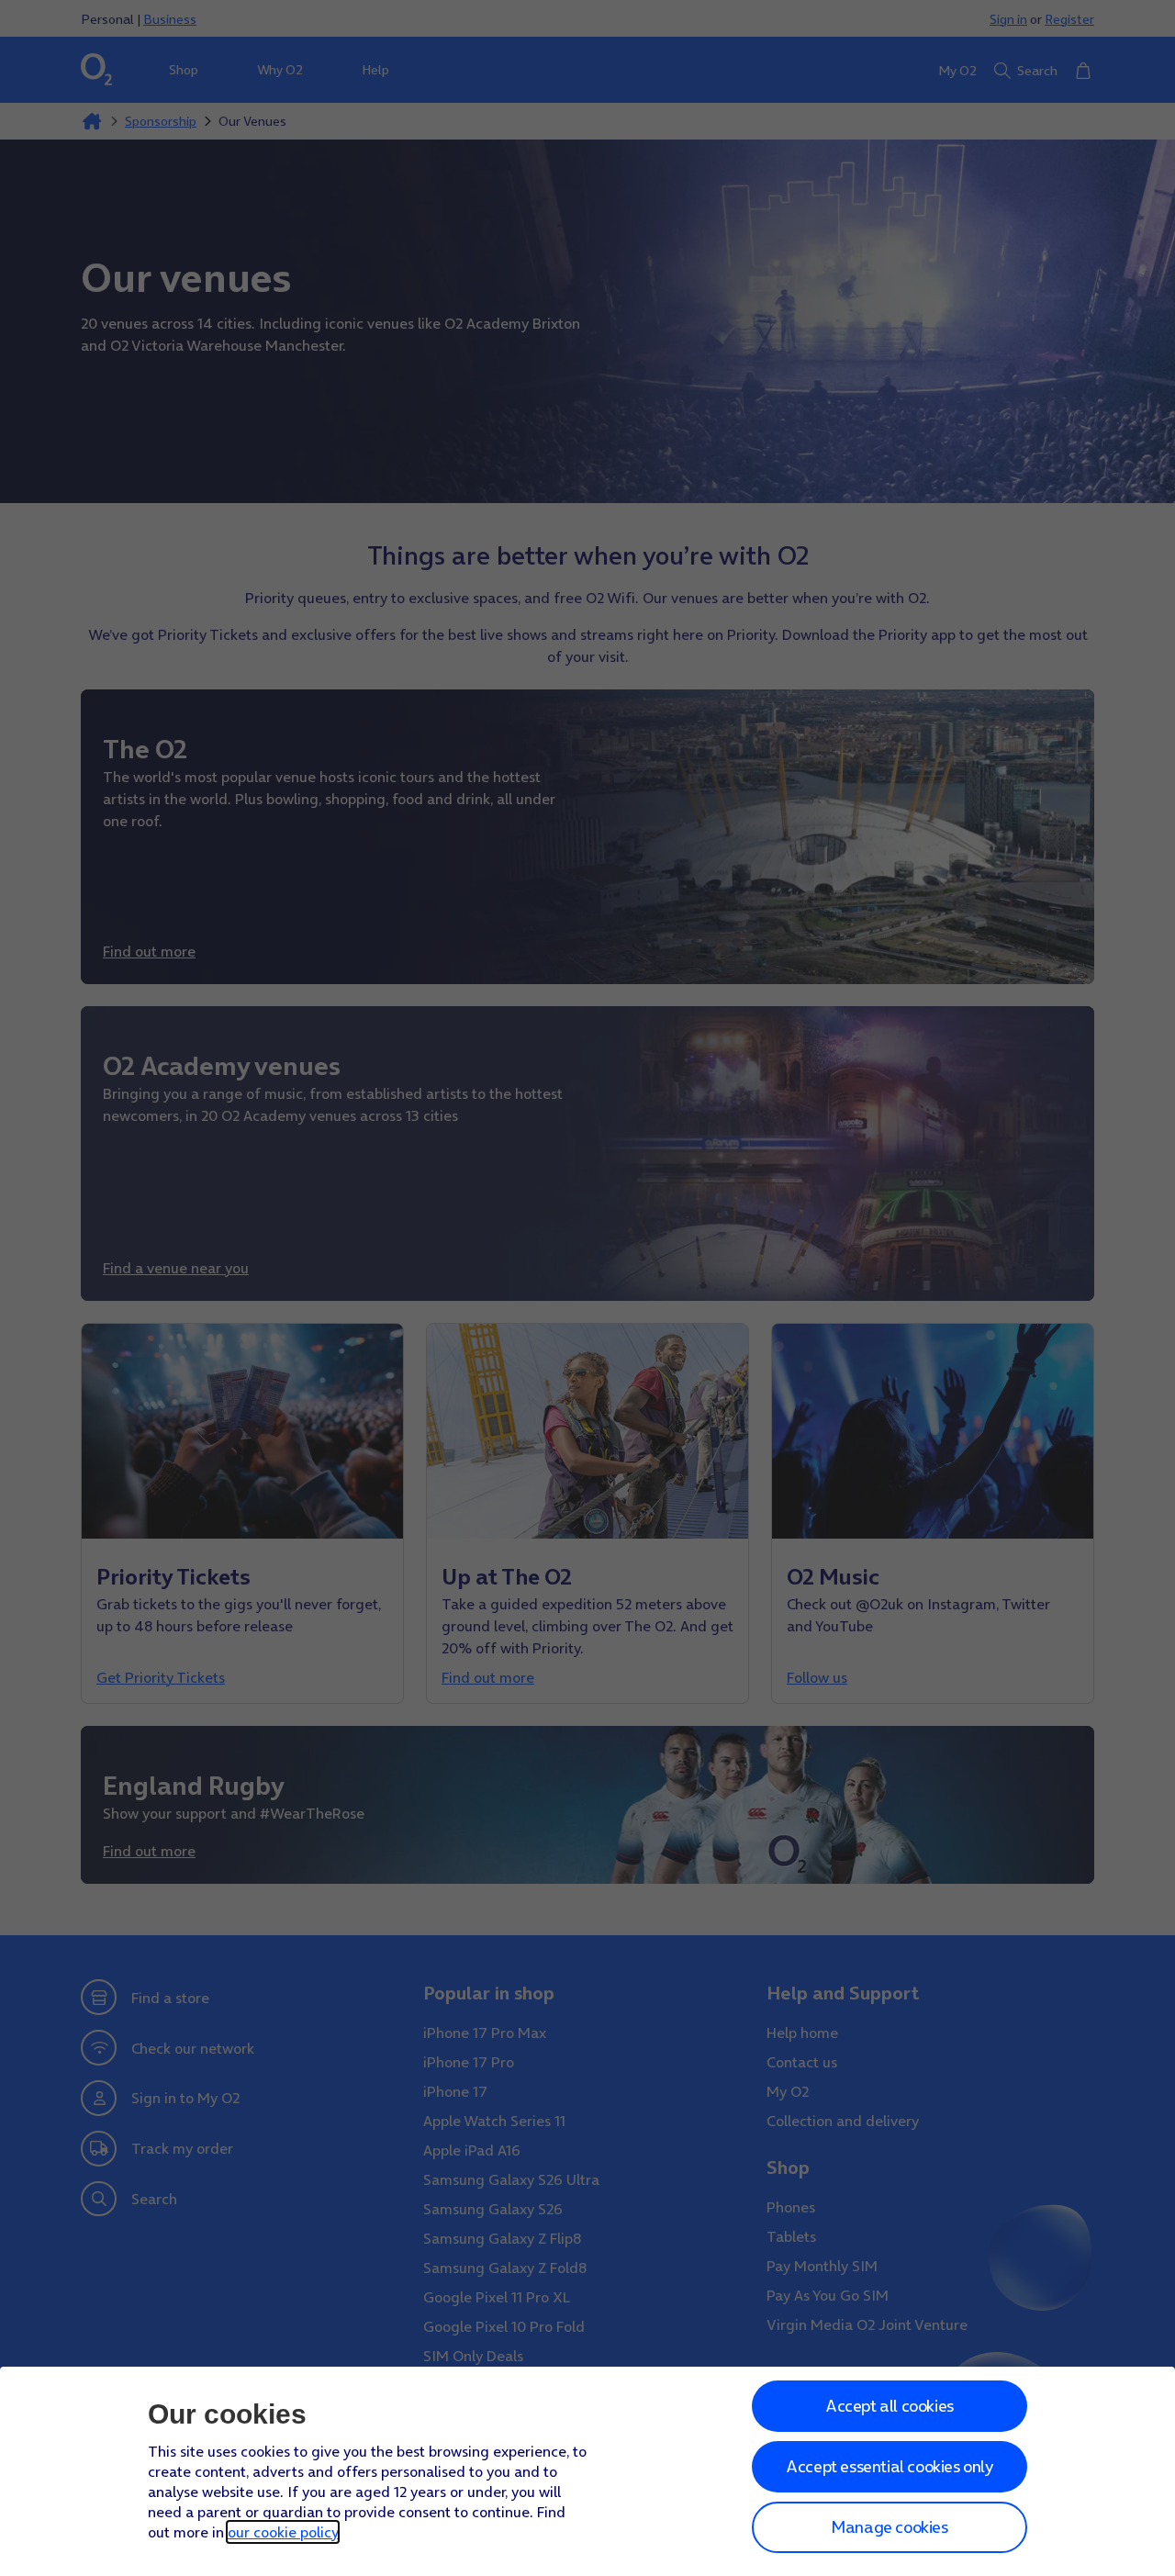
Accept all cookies (890, 2406)
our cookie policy (283, 2532)
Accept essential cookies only (889, 2466)
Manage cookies (889, 2527)
